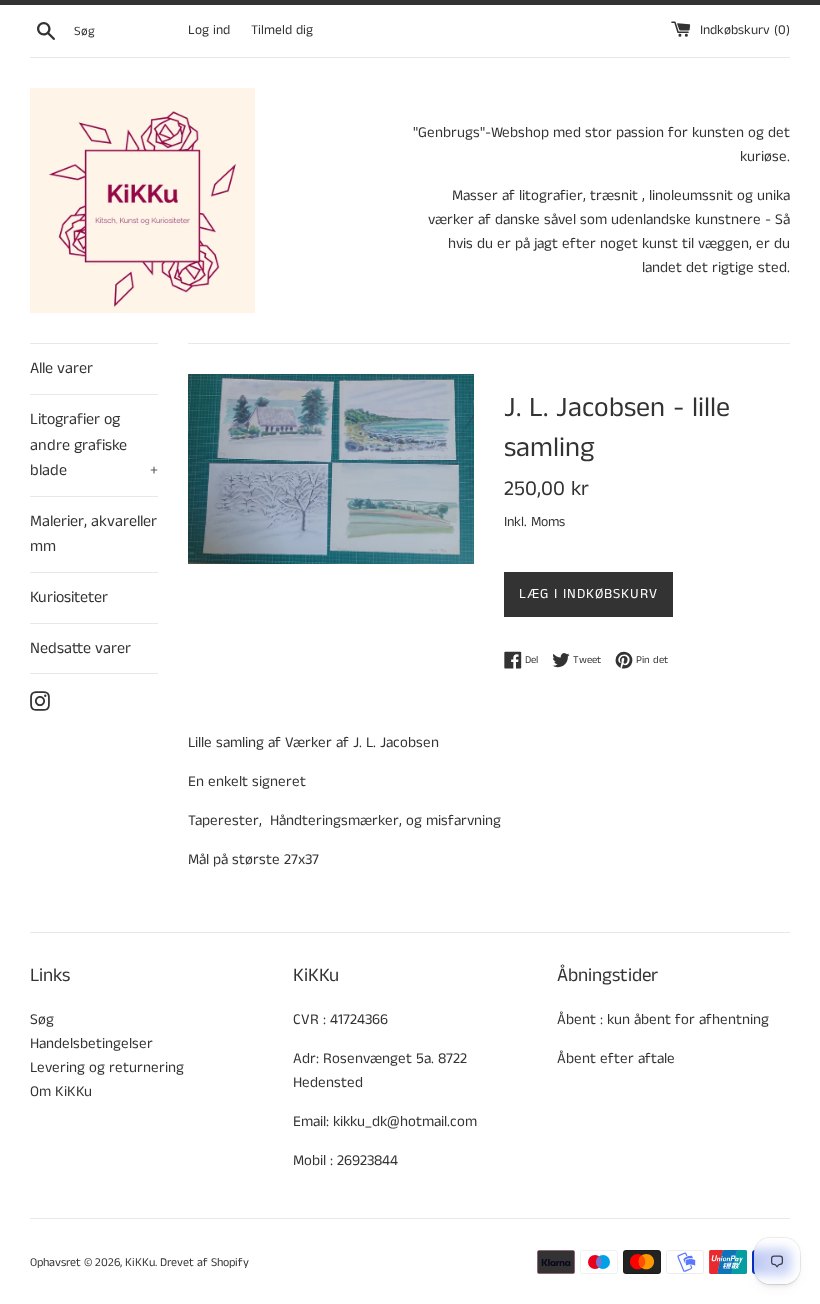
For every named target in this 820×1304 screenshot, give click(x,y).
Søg (42, 1019)
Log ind (209, 30)
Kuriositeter (69, 597)
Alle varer (61, 368)
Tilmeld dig (282, 30)
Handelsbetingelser (91, 1043)
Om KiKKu (61, 1091)
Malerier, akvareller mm (93, 534)
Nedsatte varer (80, 648)
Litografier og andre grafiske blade (94, 445)
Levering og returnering (107, 1067)
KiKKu (140, 1262)
